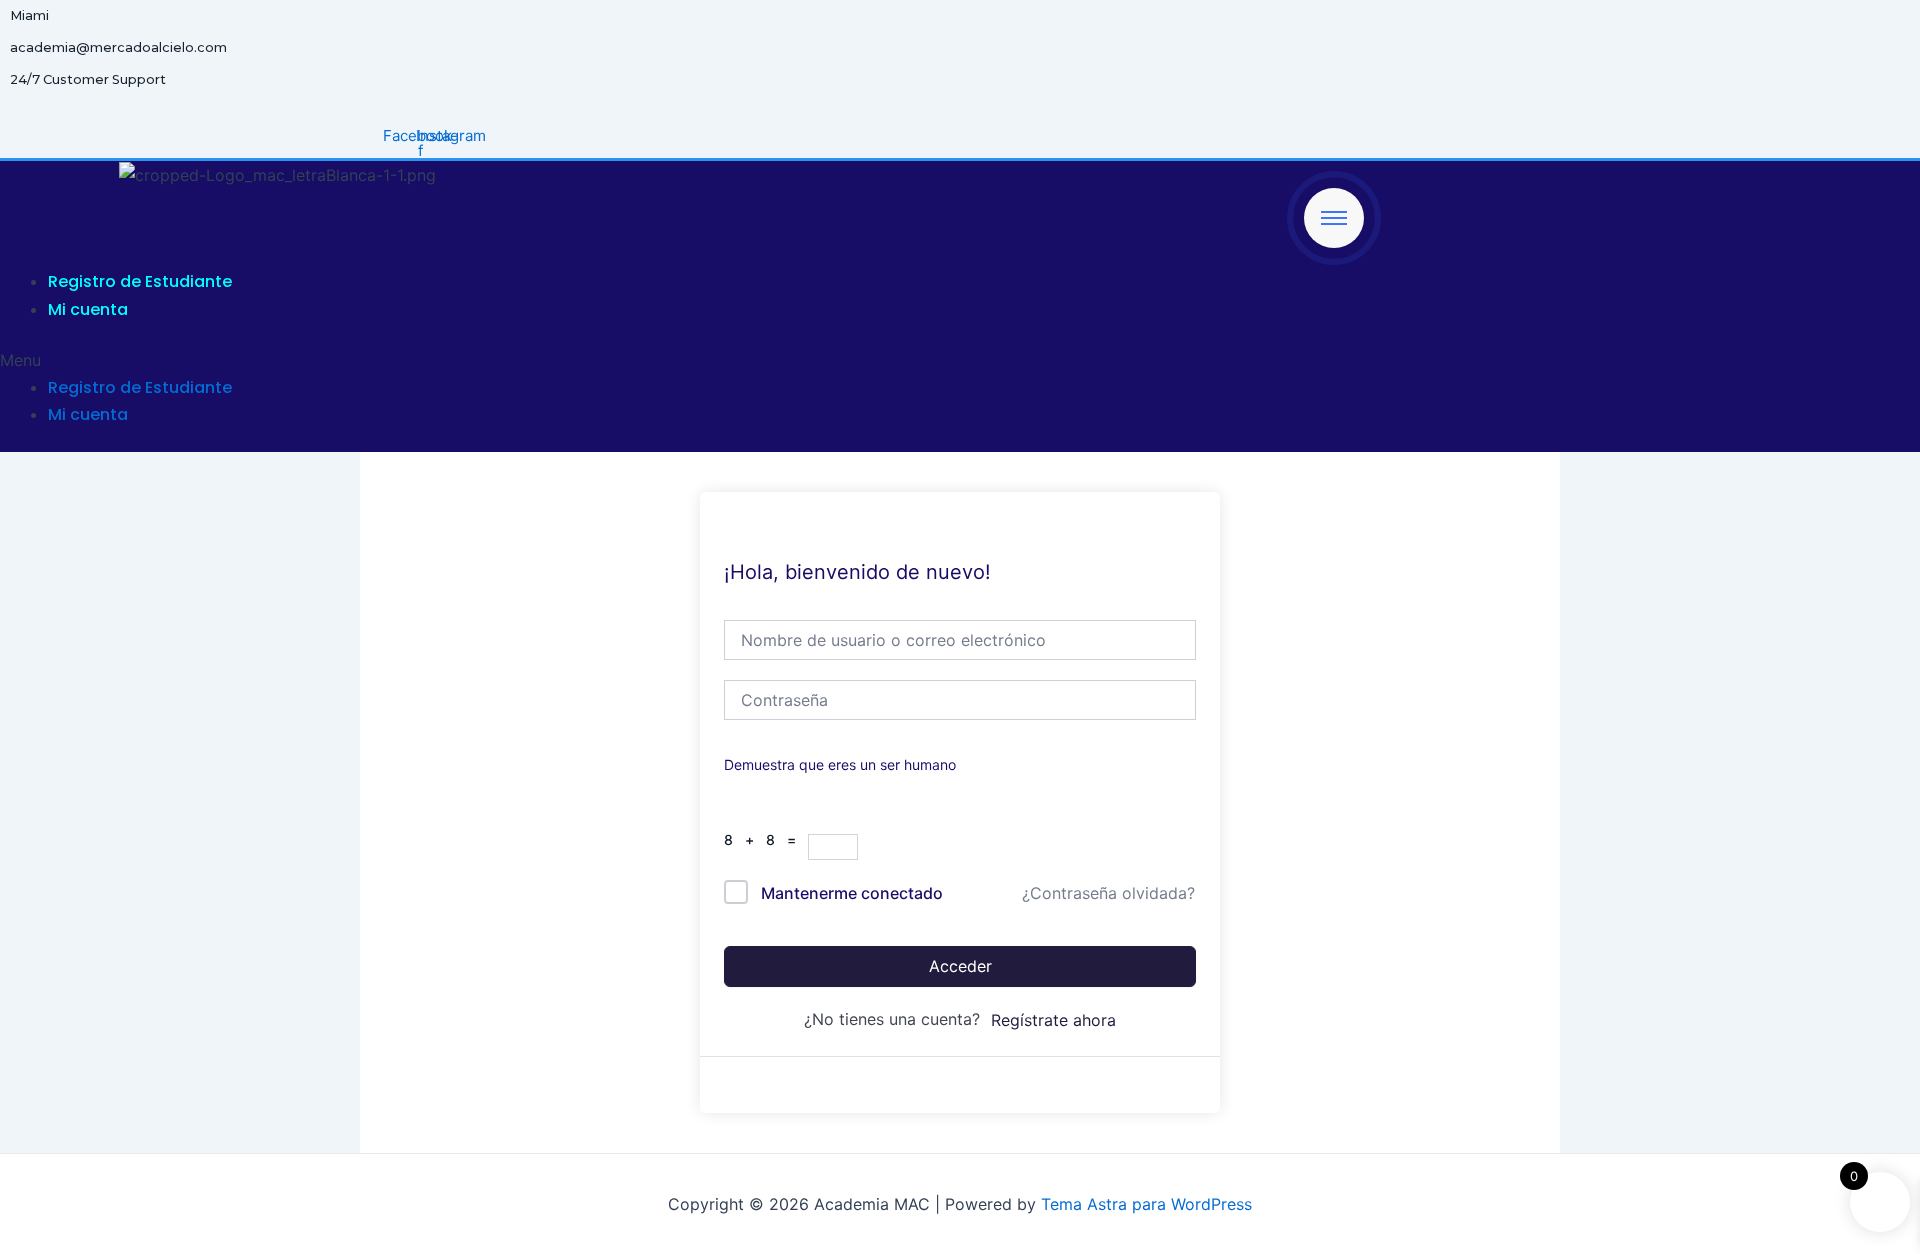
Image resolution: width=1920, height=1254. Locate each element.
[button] (682, 360)
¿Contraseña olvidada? (1108, 893)
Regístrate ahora (1053, 1020)
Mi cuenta (88, 309)
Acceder (960, 966)
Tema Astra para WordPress (1146, 1204)
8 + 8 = (766, 839)
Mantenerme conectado (852, 893)
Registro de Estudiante (140, 281)
